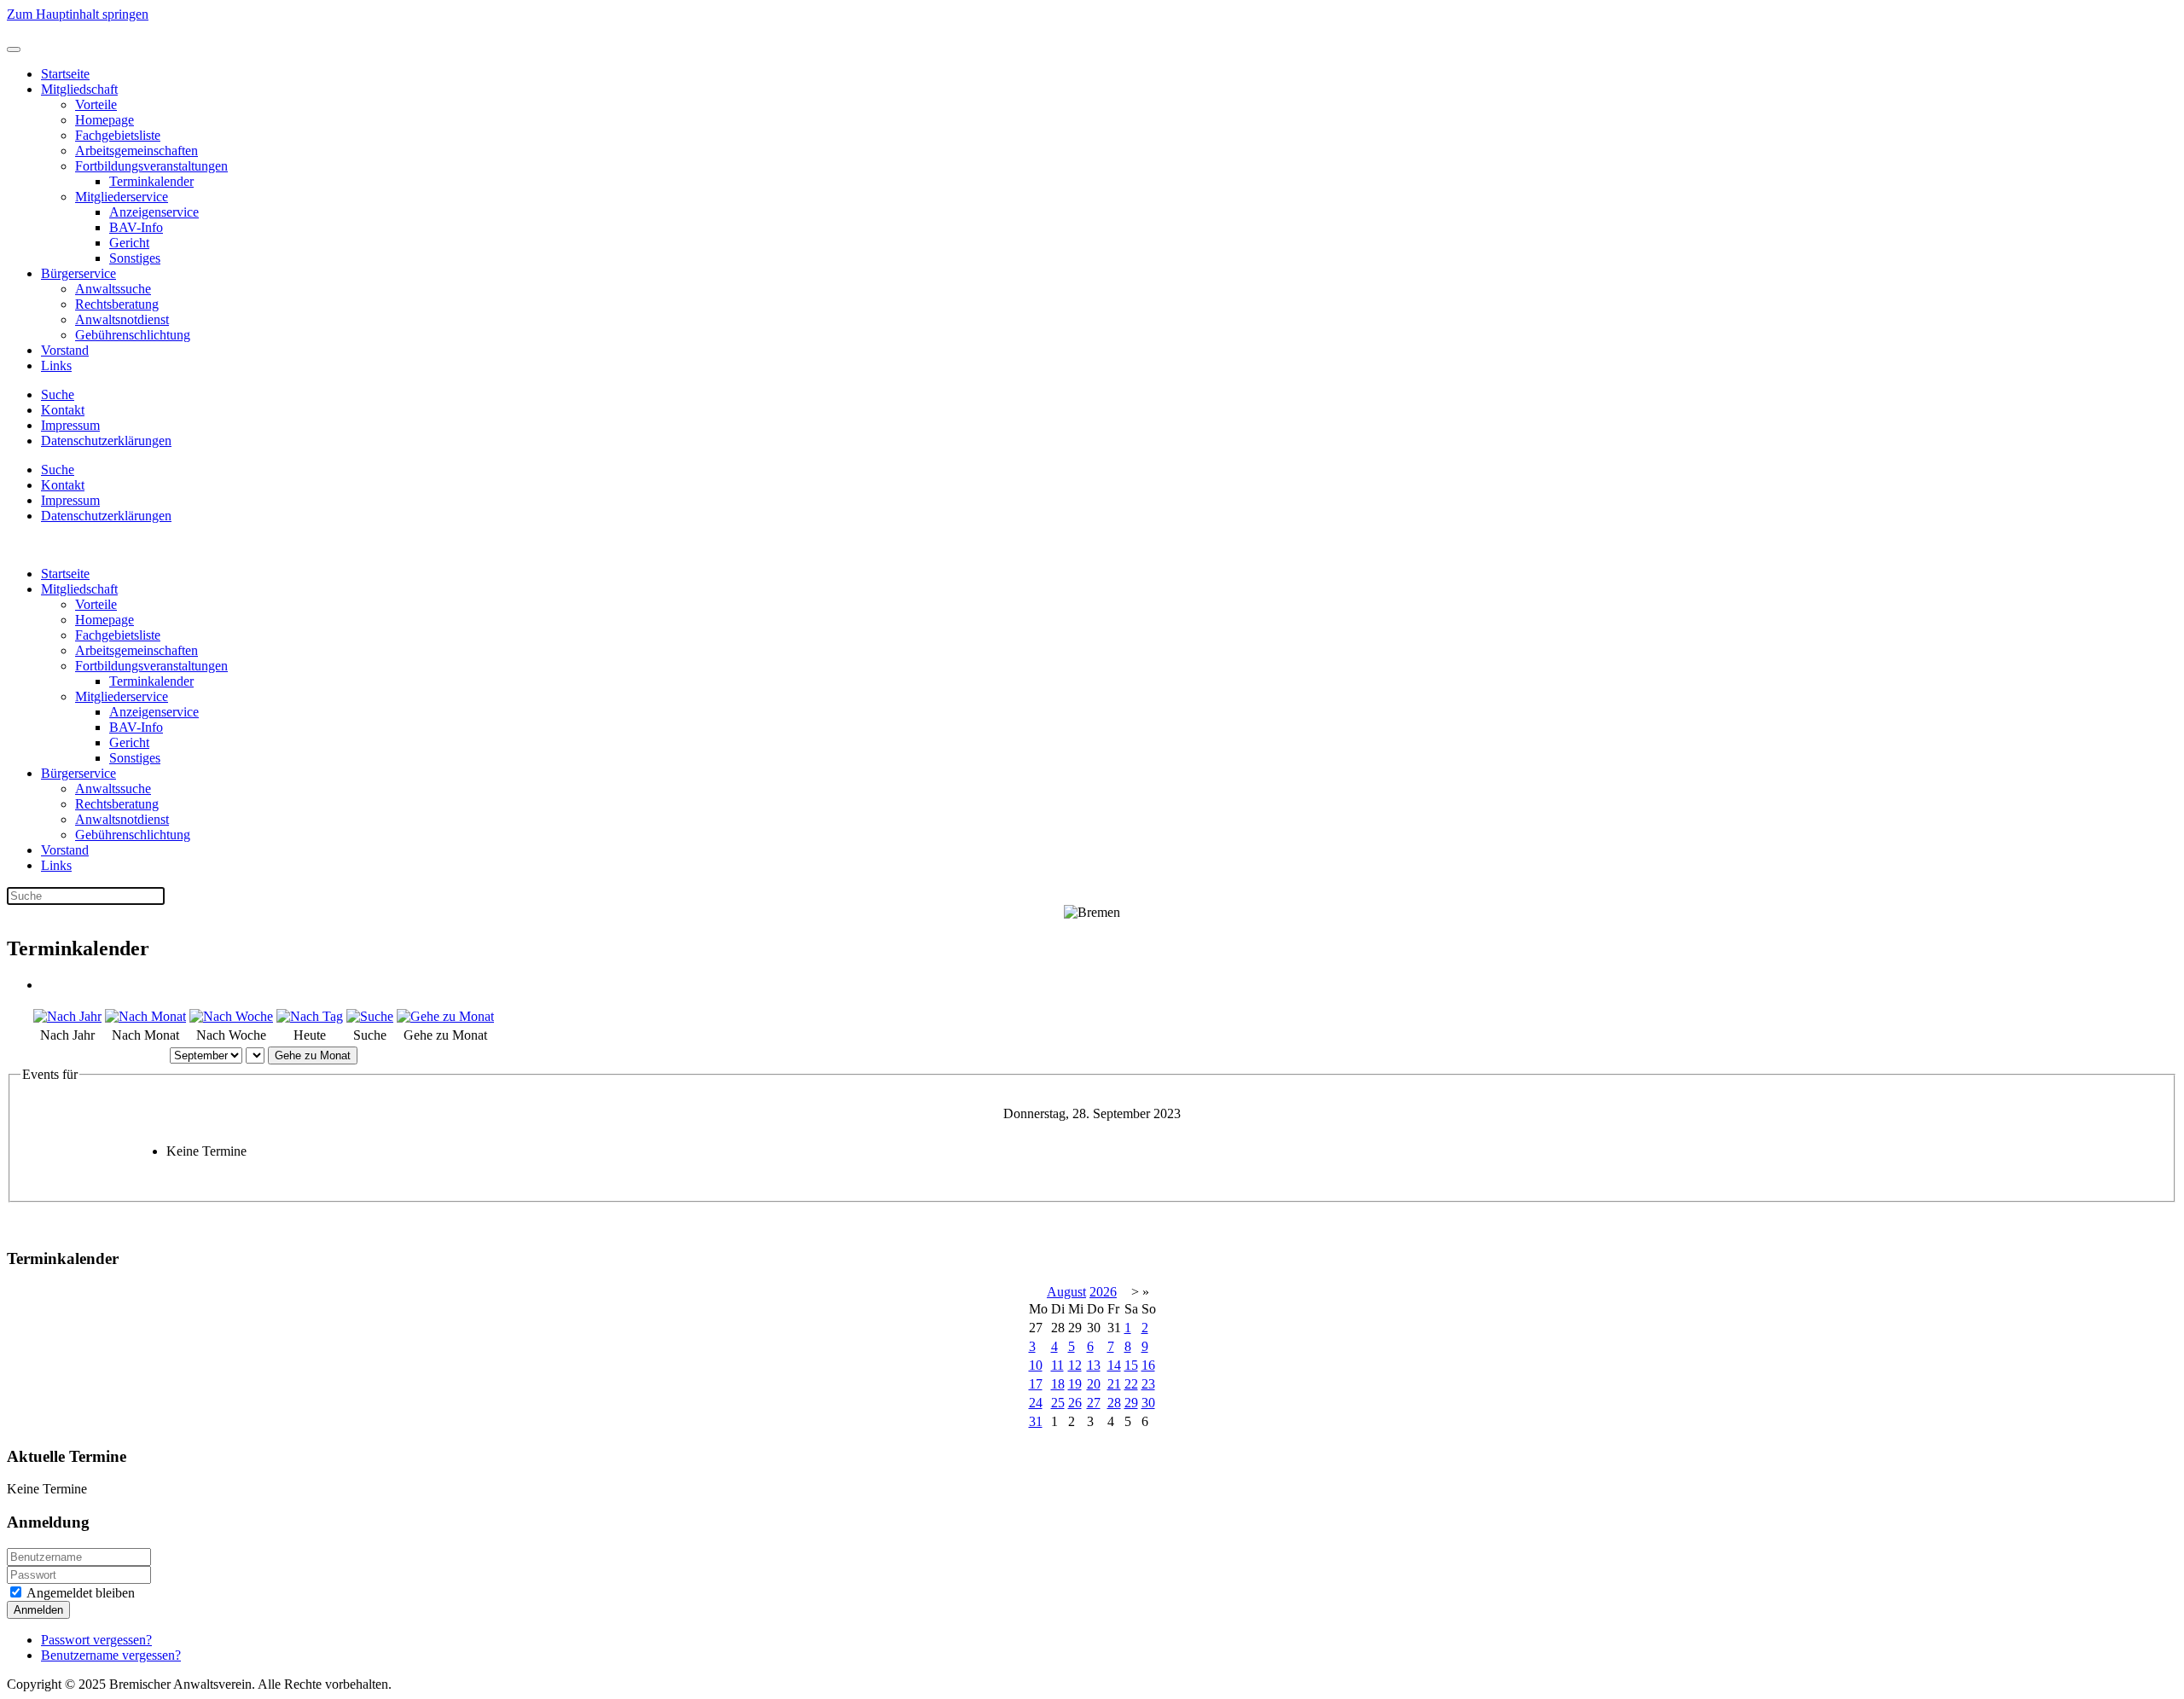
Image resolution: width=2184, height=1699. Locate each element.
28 (1114, 1403)
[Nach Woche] (231, 1016)
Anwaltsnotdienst (122, 319)
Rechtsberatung (117, 304)
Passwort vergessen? (96, 1640)
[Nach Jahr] (67, 1016)
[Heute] (310, 1016)
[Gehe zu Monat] (445, 1016)
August (1066, 1292)
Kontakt (63, 410)
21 (1114, 1384)
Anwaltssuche (113, 289)
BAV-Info (136, 227)
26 (1075, 1403)
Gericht (129, 243)
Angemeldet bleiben (79, 1593)
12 (1075, 1365)
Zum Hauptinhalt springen (78, 14)
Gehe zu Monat (313, 1055)
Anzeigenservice (154, 212)
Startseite (65, 74)
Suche (58, 394)
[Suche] (370, 1016)
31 (1036, 1421)
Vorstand (65, 350)
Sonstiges (135, 258)
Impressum (70, 425)
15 (1131, 1365)
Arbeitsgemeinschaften (136, 151)
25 (1058, 1403)
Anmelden (38, 1610)
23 (1148, 1384)
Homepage (105, 120)
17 (1036, 1384)
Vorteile (96, 104)
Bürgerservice (78, 273)
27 (1094, 1403)
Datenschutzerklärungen (106, 441)
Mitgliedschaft (79, 89)
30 (1148, 1403)
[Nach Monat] (145, 1016)
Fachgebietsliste (118, 135)
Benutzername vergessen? (111, 1655)
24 (1036, 1403)
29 (1131, 1403)
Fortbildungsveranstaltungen (151, 166)
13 (1094, 1365)
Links (56, 365)
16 (1148, 1365)
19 (1075, 1384)
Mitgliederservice (122, 197)
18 (1058, 1384)
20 (1094, 1384)
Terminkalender (151, 181)
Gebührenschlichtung (133, 335)
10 (1036, 1365)
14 (1114, 1365)
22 (1131, 1384)
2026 (1103, 1292)
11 (1057, 1365)
